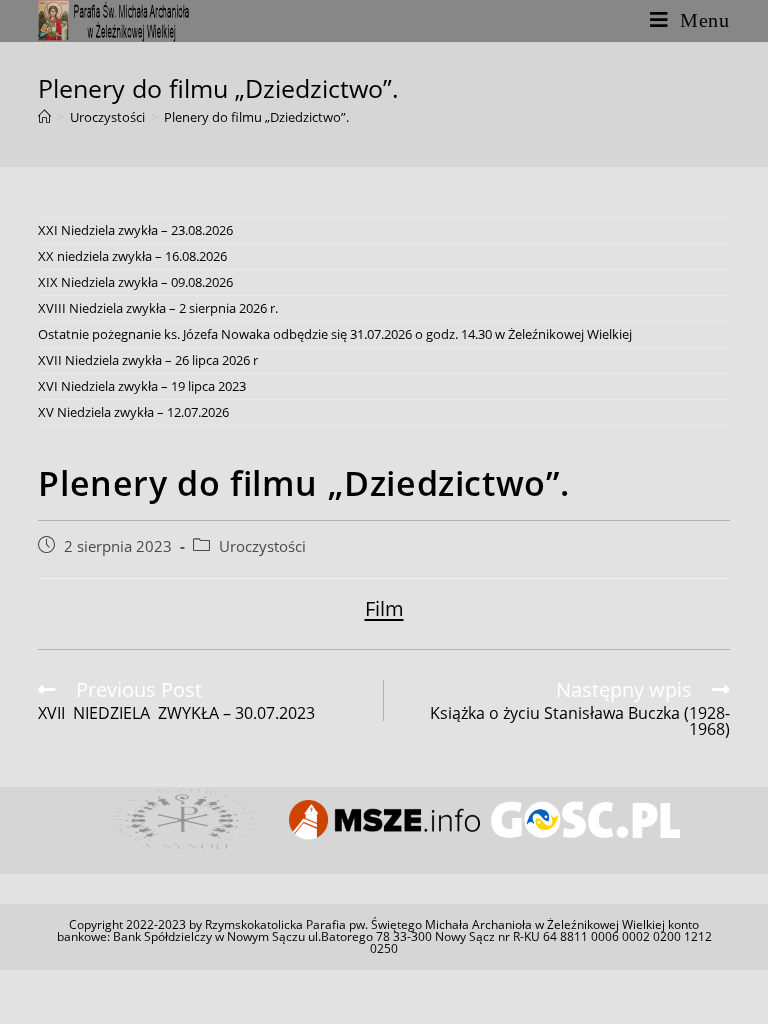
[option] (183, 820)
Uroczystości (262, 546)
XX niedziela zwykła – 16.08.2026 (132, 256)
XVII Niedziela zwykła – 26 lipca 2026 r (148, 360)
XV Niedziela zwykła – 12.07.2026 (133, 412)
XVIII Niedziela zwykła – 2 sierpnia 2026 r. (158, 308)
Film (384, 608)
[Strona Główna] (44, 117)
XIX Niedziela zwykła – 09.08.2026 (135, 282)
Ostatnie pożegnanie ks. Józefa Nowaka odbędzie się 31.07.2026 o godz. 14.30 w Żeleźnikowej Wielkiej (335, 334)
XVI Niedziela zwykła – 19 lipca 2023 (142, 386)
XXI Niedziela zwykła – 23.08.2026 (135, 230)
